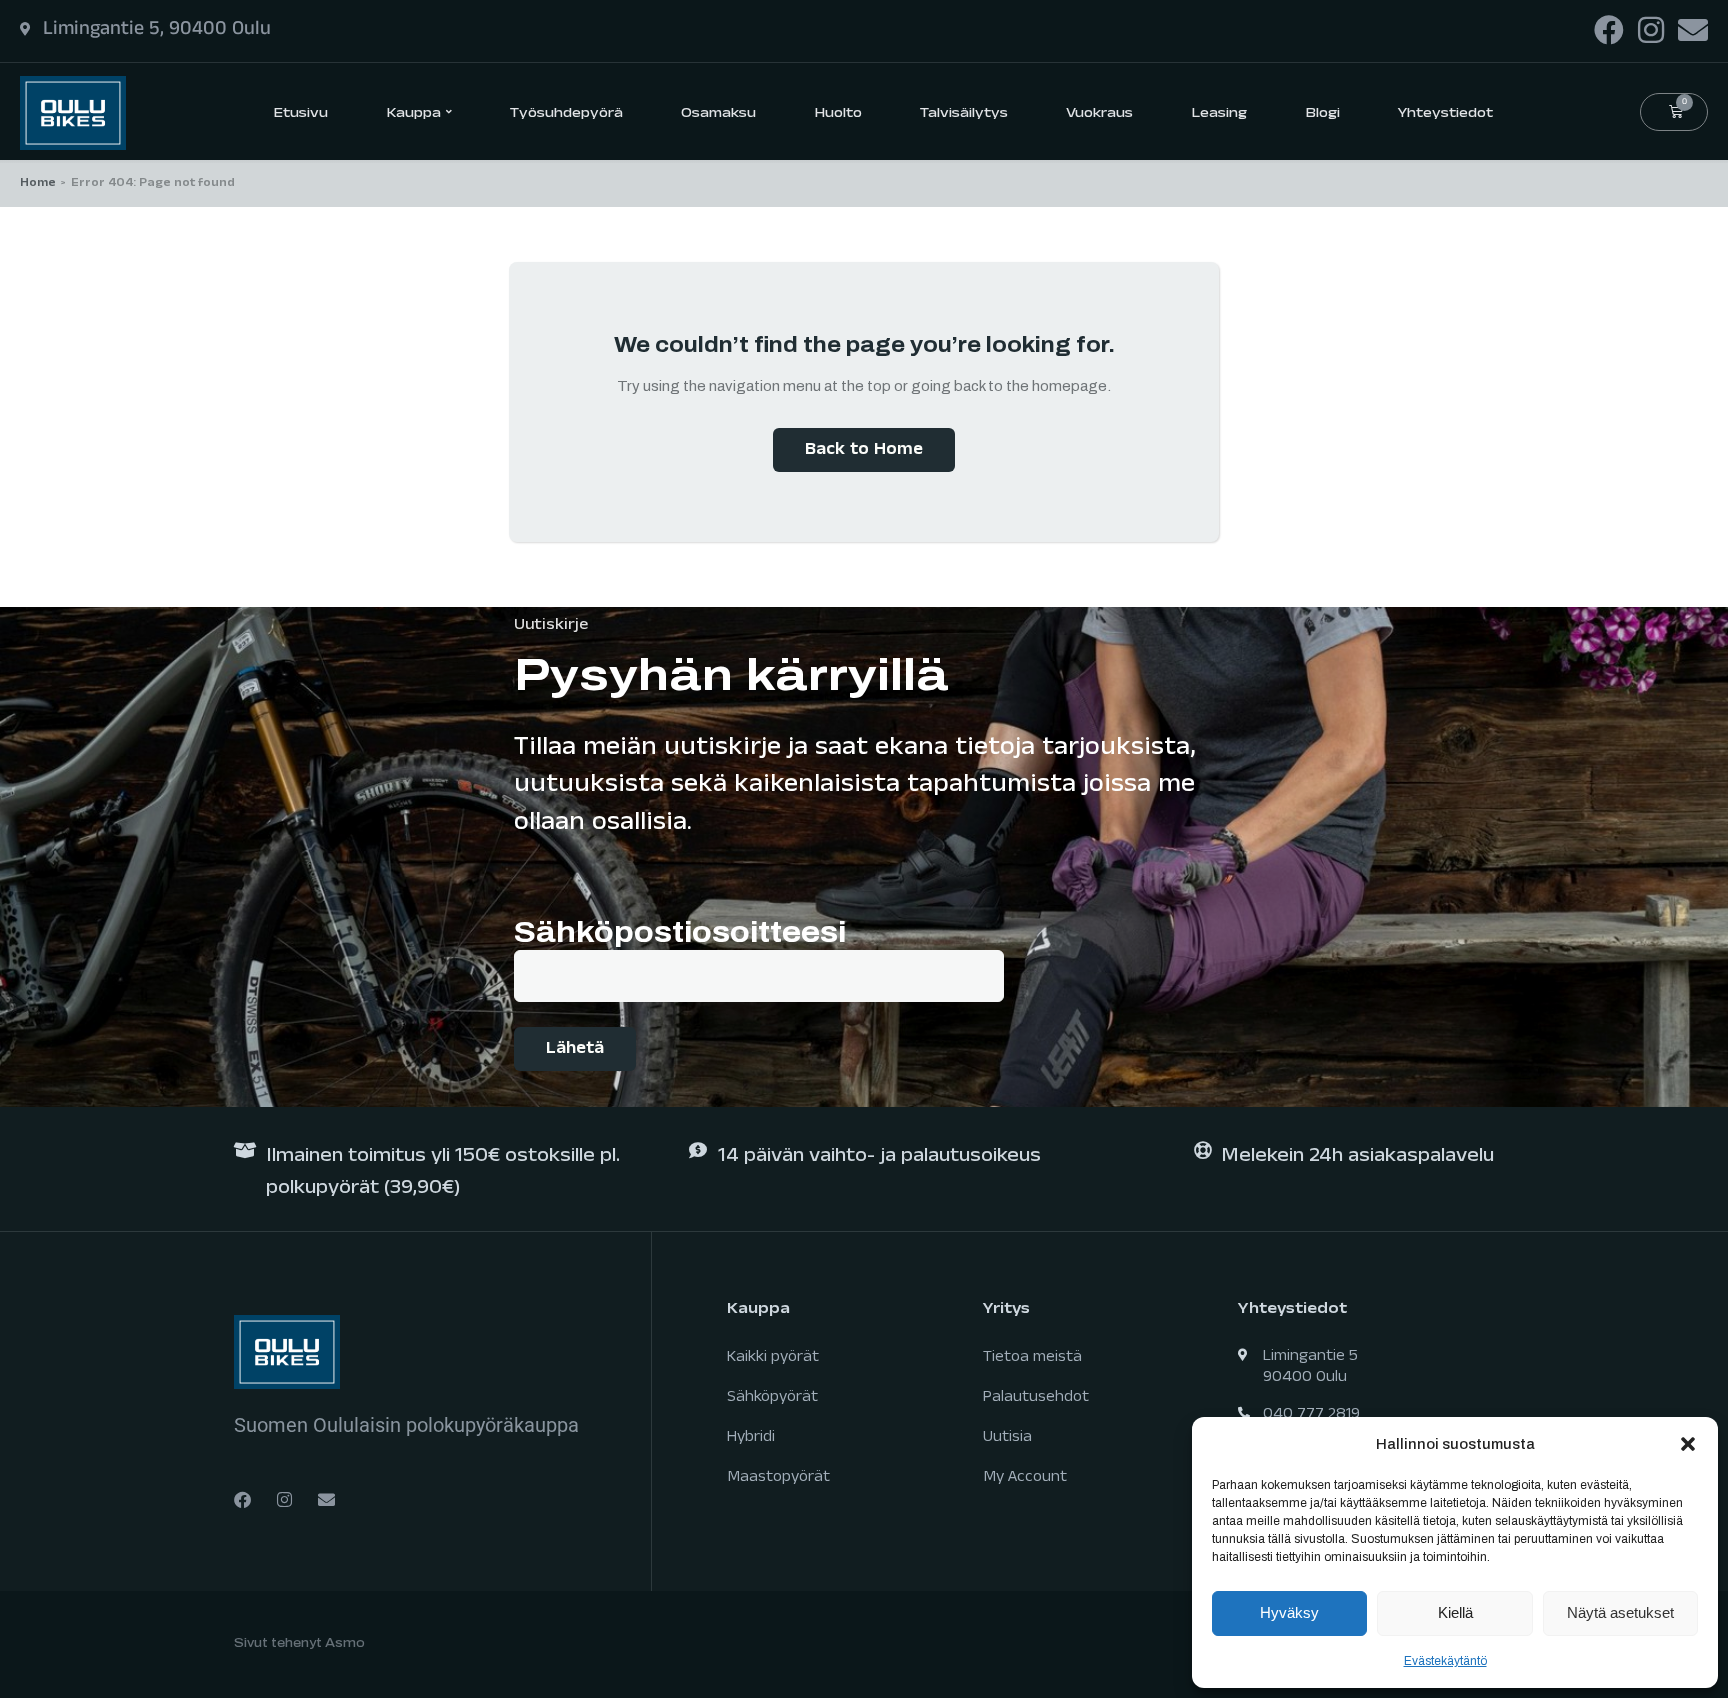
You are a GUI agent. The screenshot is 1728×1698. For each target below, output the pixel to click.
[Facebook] (1609, 30)
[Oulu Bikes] (73, 111)
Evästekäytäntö (1445, 1661)
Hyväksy (1289, 1612)
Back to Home (864, 451)
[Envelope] (1693, 30)
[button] (1688, 1444)
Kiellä (1455, 1612)
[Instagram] (1651, 30)
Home (38, 184)
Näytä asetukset (1620, 1612)
